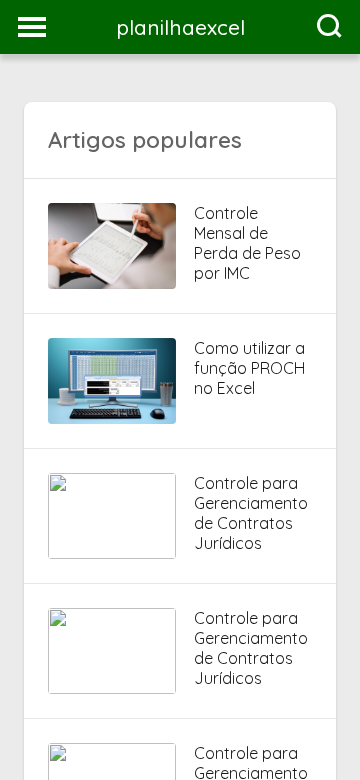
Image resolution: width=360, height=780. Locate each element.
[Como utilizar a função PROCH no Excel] (112, 418)
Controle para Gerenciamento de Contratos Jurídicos (251, 513)
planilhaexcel (180, 27)
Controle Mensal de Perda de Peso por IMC (247, 243)
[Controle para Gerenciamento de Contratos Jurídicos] (112, 553)
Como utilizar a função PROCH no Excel (249, 368)
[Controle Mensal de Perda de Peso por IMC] (112, 283)
